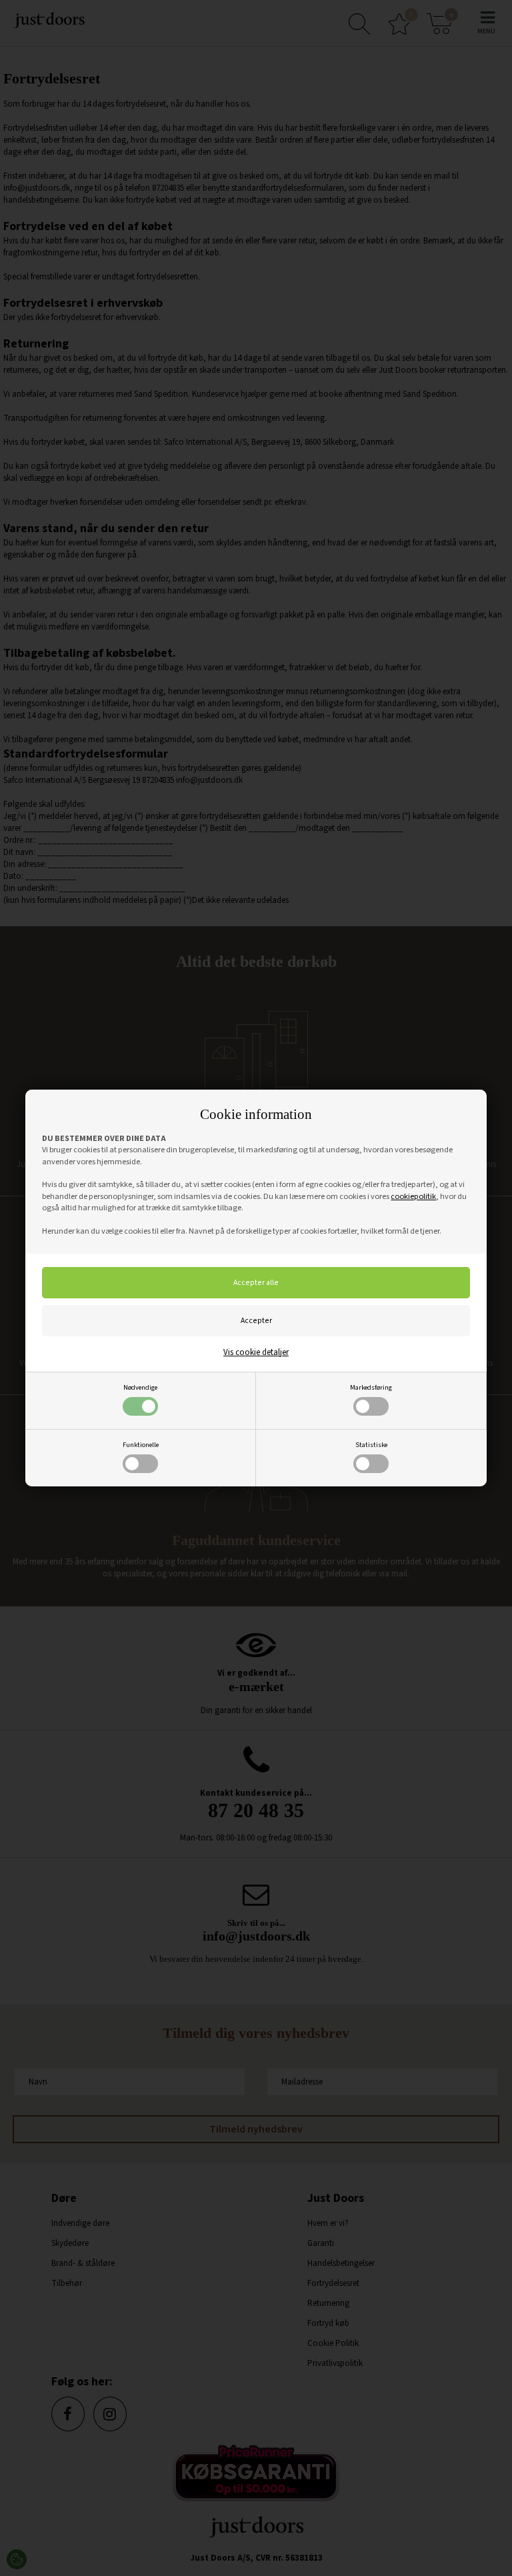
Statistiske (371, 1445)
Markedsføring (371, 1387)
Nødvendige (140, 1387)
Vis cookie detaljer (256, 1352)
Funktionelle (141, 1445)
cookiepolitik (413, 1196)
